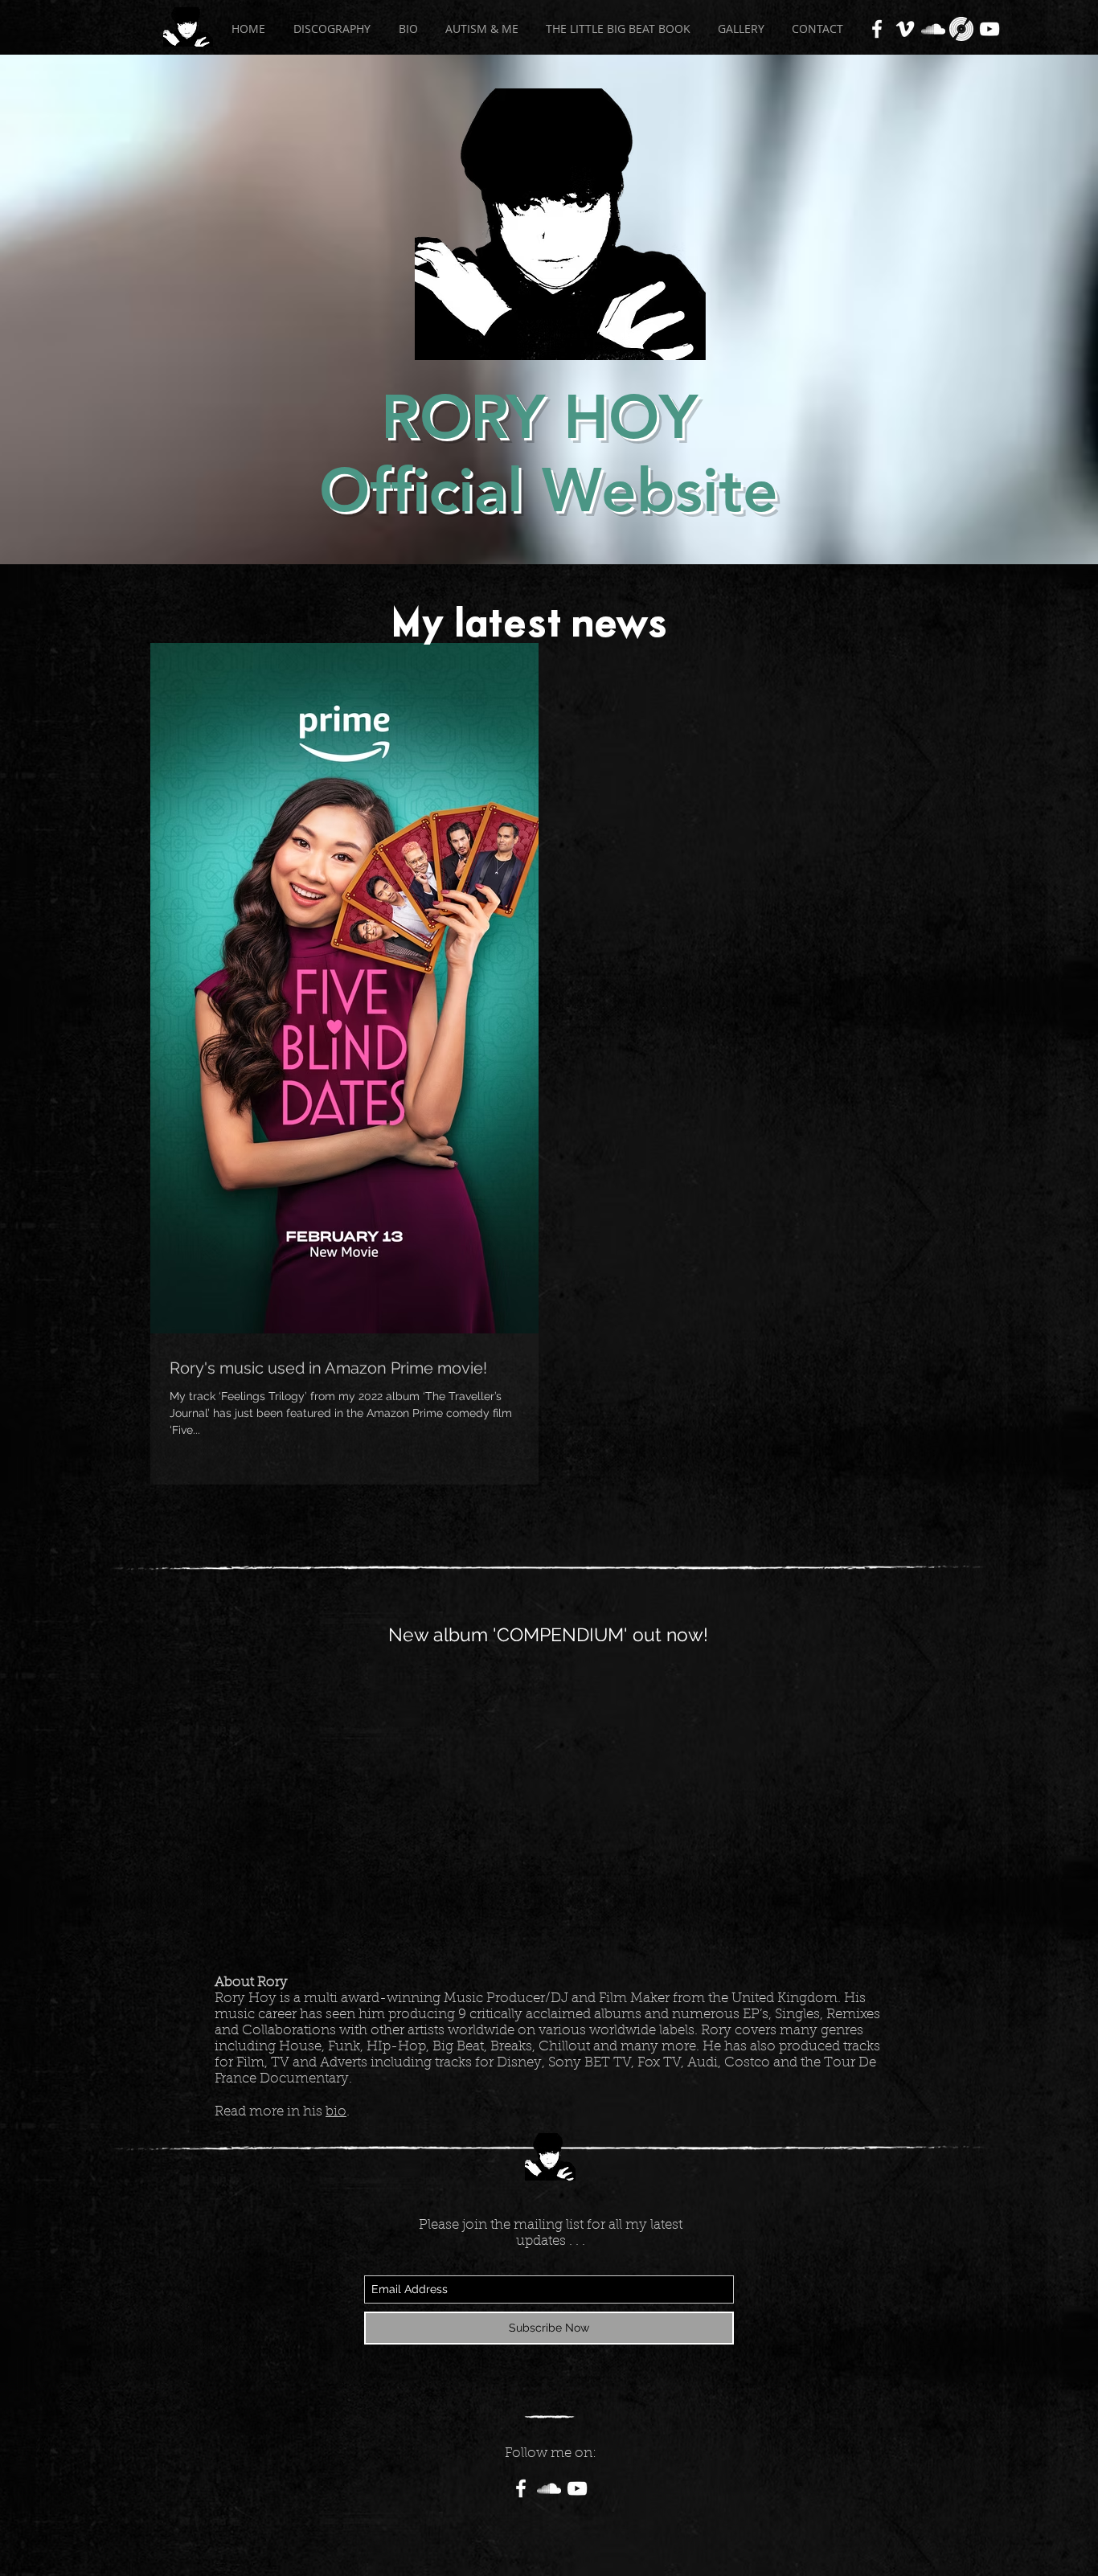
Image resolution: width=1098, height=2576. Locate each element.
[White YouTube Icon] (989, 29)
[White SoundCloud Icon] (933, 29)
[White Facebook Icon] (877, 29)
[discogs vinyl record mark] (961, 29)
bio (336, 2112)
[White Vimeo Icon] (905, 29)
